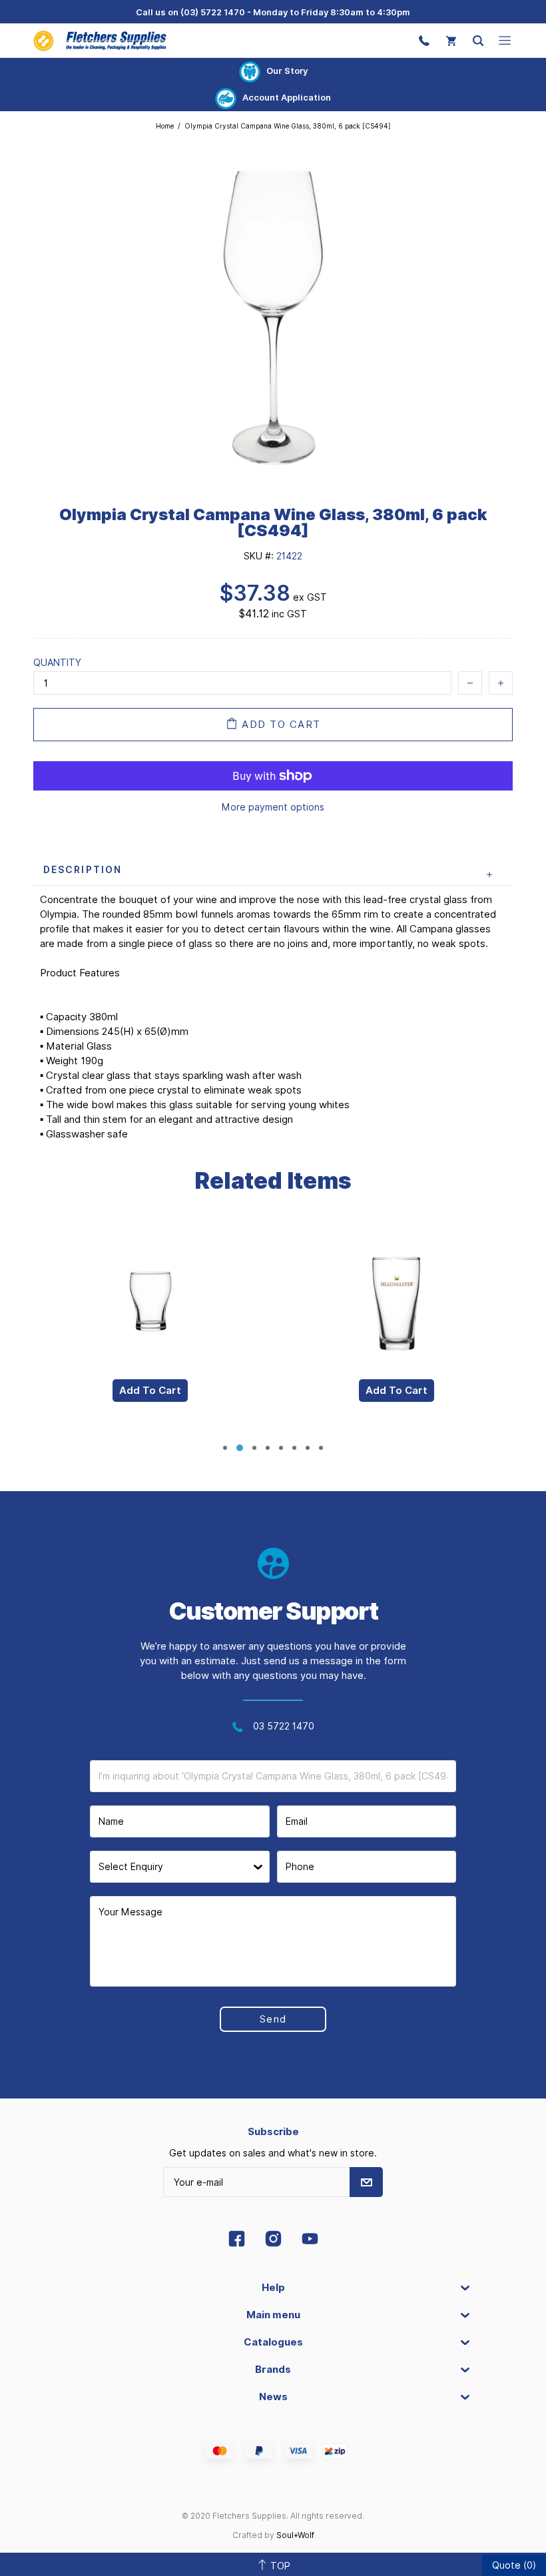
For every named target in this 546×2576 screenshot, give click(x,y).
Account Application (287, 97)
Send (273, 2019)
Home (165, 126)
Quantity (57, 663)
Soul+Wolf (295, 2535)
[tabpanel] (150, 1328)
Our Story (287, 71)
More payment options (273, 807)
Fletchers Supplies (100, 40)
